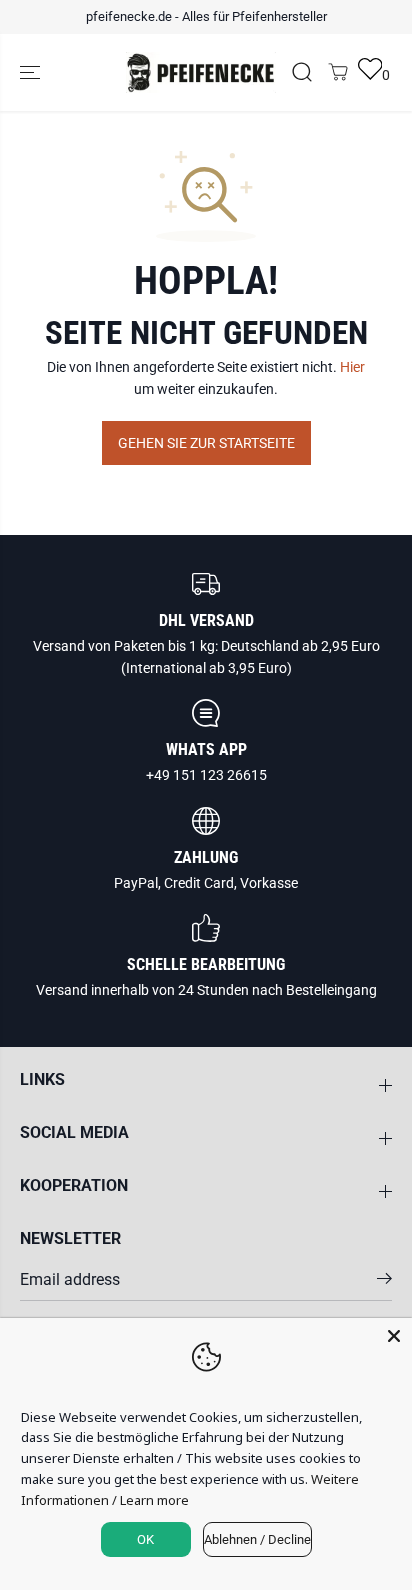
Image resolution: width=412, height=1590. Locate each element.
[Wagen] (338, 72)
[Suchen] (302, 72)
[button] (32, 73)
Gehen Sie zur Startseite (206, 443)
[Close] (394, 1336)
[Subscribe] (384, 1282)
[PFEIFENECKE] (201, 73)
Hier (352, 367)
